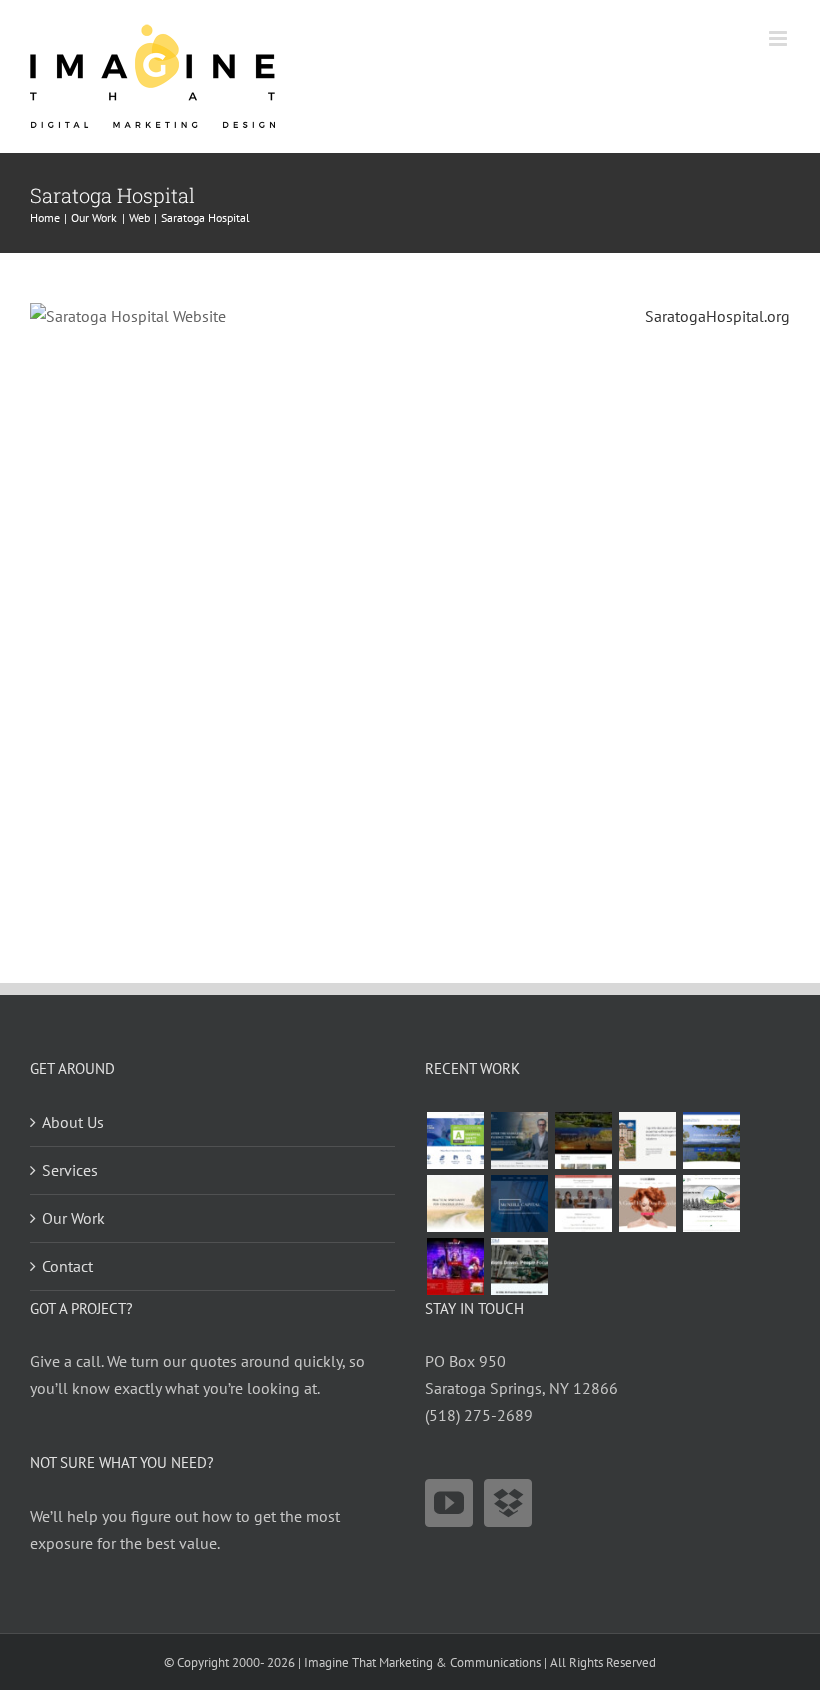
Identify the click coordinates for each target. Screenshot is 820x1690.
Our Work (73, 1218)
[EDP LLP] (583, 1140)
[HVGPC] (711, 1140)
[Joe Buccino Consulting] (519, 1140)
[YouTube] (449, 1503)
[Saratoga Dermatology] (583, 1203)
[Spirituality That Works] (455, 1203)
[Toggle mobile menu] (779, 38)
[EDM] (519, 1266)
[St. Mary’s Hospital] (455, 1140)
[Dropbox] (508, 1503)
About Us (73, 1122)
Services (70, 1170)
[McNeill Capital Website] (519, 1203)
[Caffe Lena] (455, 1266)
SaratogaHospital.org (717, 316)
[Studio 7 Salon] (647, 1203)
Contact (67, 1266)
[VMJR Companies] (647, 1140)
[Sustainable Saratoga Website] (711, 1203)
